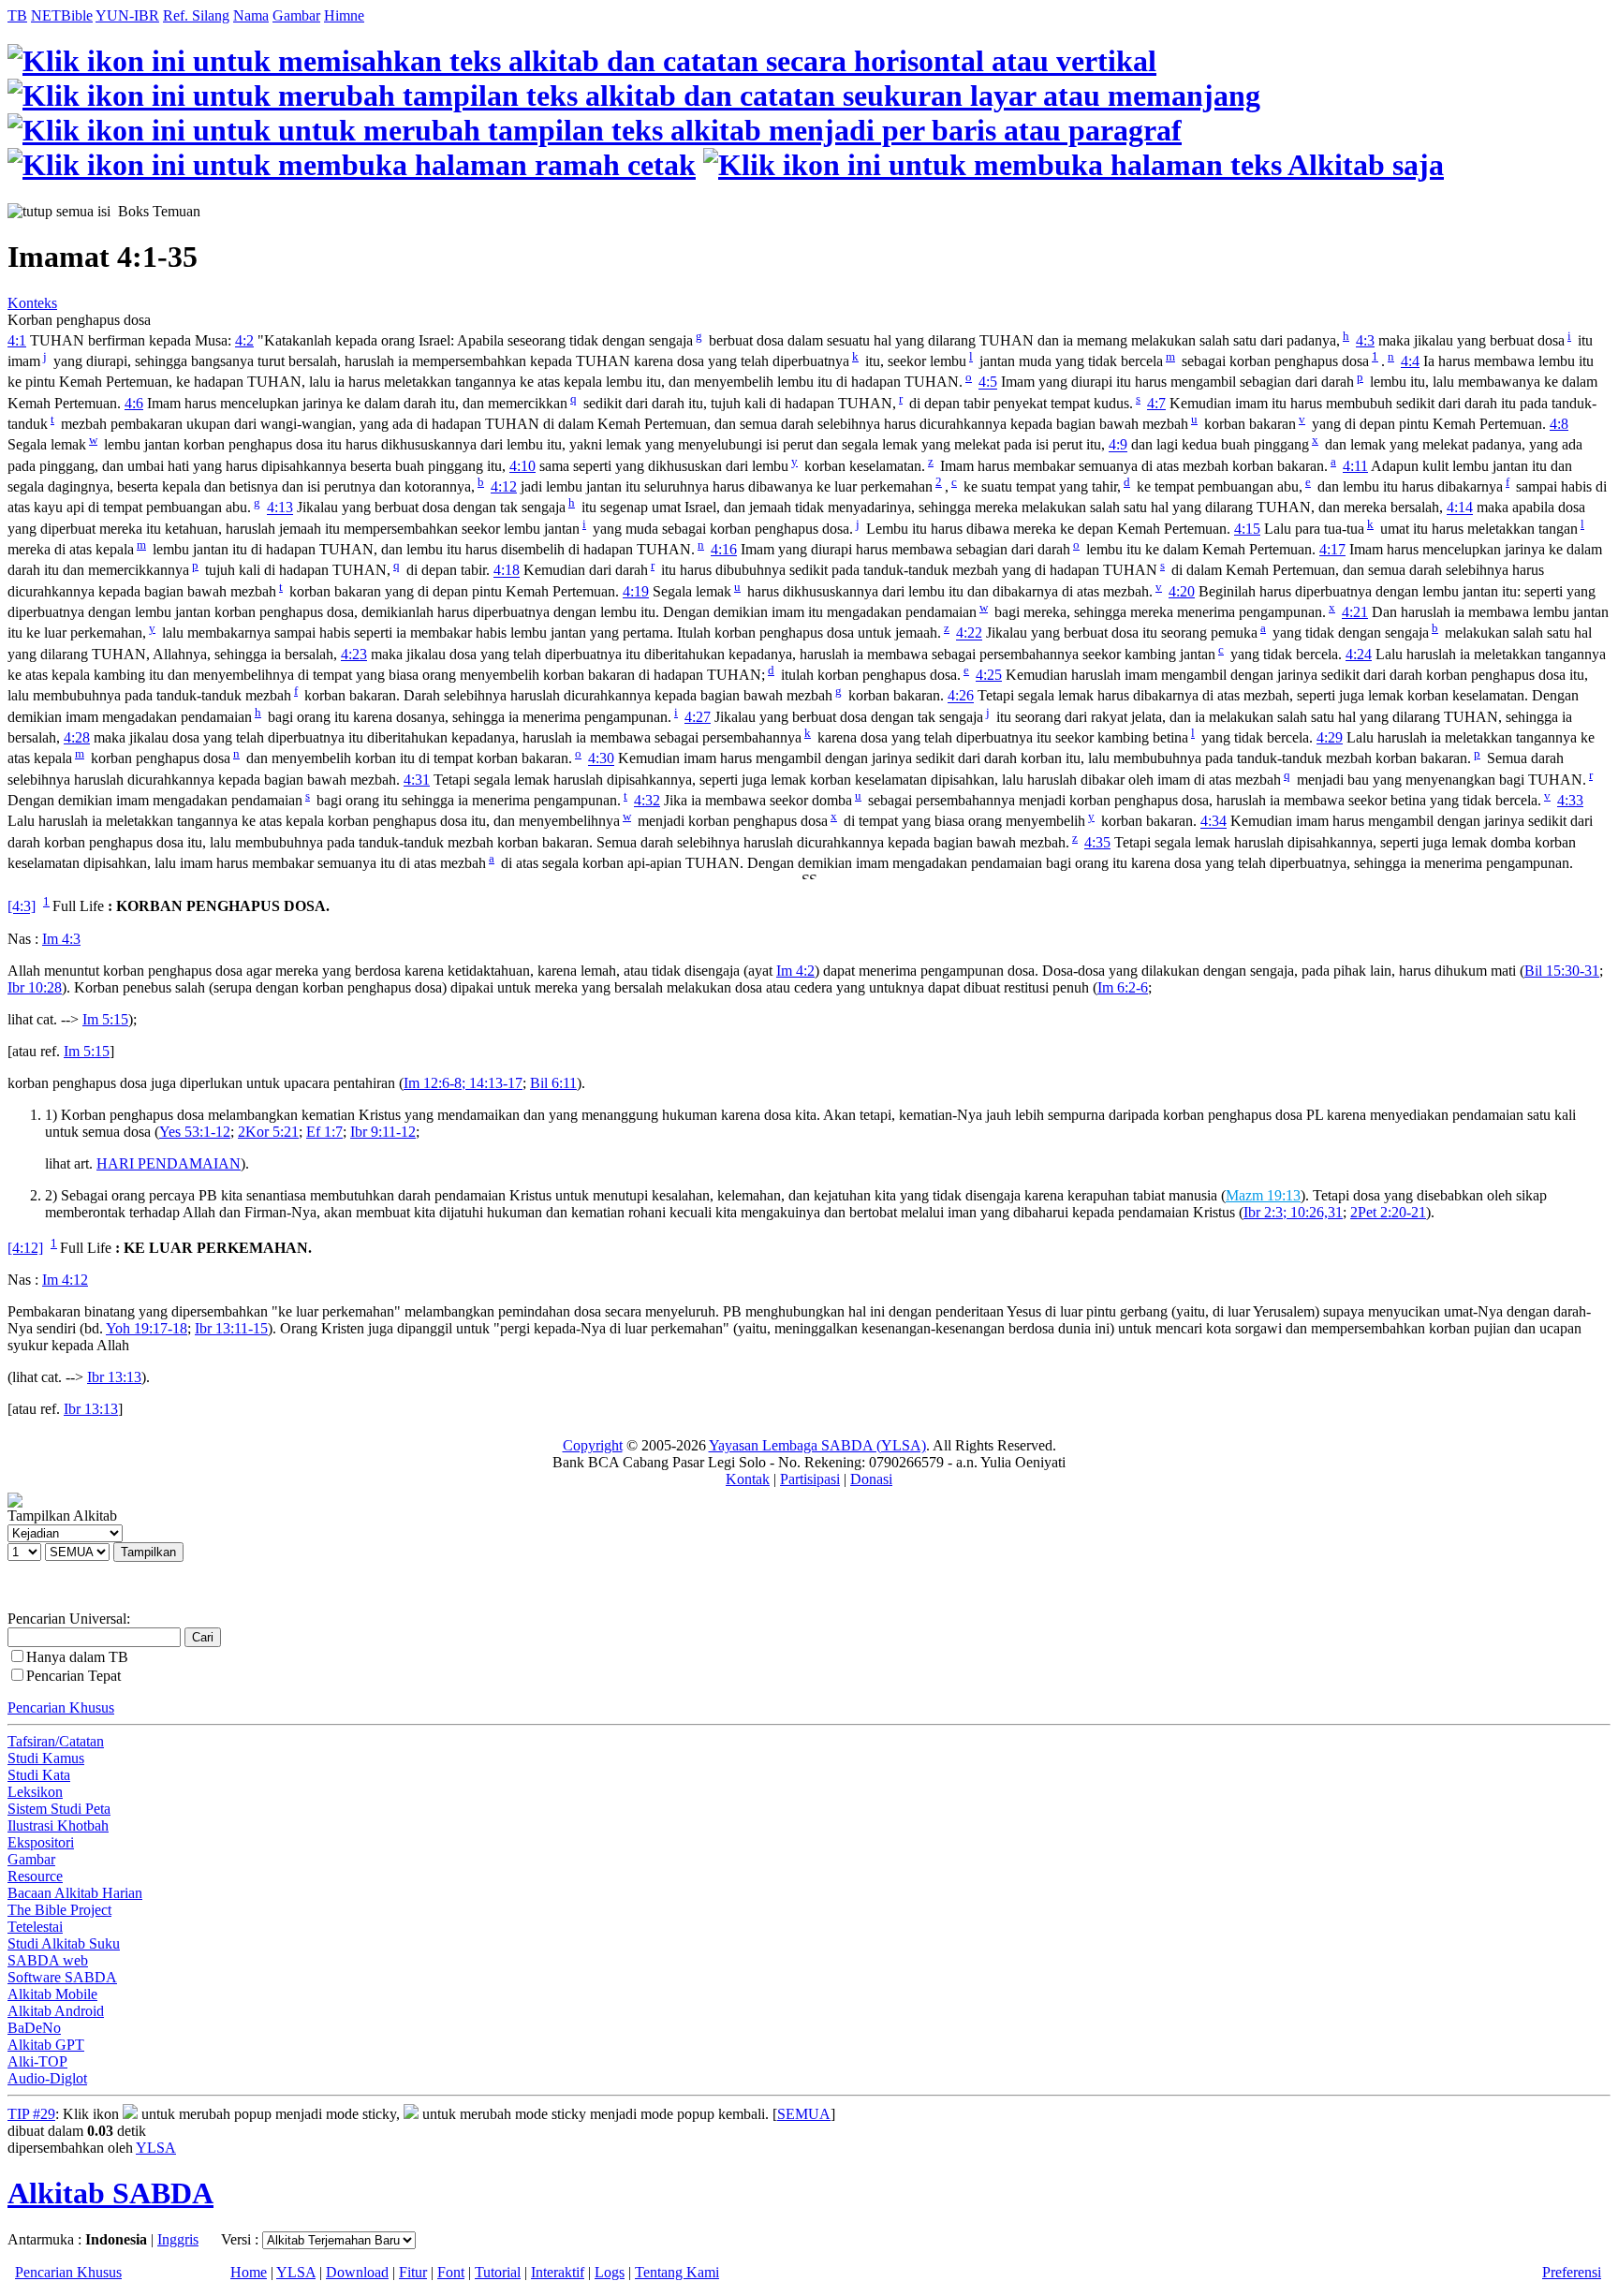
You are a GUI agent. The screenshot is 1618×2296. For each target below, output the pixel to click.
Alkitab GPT (46, 2045)
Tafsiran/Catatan (56, 1741)
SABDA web (48, 1960)
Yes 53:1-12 (195, 1132)
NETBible (62, 15)
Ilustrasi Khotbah (58, 1825)
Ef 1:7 (324, 1132)
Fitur (413, 2272)
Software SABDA (62, 1977)
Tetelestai (35, 1927)
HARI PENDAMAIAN (169, 1163)
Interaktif (558, 2272)
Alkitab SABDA (110, 2193)
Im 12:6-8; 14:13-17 (463, 1083)
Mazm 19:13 (1263, 1195)
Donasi (871, 1479)
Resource (35, 1876)
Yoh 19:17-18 (147, 1328)
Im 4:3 (61, 939)
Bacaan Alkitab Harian (75, 1893)
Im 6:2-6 (1123, 987)
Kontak (748, 1479)
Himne (344, 15)
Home (249, 2272)
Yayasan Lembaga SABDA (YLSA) (817, 1445)
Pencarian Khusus (61, 1707)
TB (17, 15)
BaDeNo (34, 2028)
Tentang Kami (677, 2272)
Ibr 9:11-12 (383, 1132)
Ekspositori (41, 1842)
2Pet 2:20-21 (1388, 1212)
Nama (251, 15)
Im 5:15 (105, 1019)
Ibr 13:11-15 (231, 1328)
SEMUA (804, 2114)
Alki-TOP (37, 2061)
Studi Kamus (46, 1758)
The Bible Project (59, 1910)
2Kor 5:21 (268, 1132)
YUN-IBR (127, 15)
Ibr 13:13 (114, 1377)
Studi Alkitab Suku (64, 1943)
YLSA (156, 2148)
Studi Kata (39, 1775)
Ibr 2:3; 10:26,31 (1293, 1212)
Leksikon (35, 1792)
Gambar (296, 15)
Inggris (178, 2239)
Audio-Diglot (47, 2078)
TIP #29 (31, 2114)
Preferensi (1572, 2272)
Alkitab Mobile (52, 1994)
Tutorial (498, 2272)
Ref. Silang (196, 15)
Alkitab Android (56, 2011)
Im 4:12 (65, 1280)
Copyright (593, 1445)
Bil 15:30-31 (1562, 971)
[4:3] (22, 907)
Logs (610, 2272)
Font (451, 2272)
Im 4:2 (795, 971)
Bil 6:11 (553, 1083)
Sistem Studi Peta (59, 1809)
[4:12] (25, 1248)
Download (357, 2272)
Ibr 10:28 (35, 987)
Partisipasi (810, 1479)
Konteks (32, 303)
